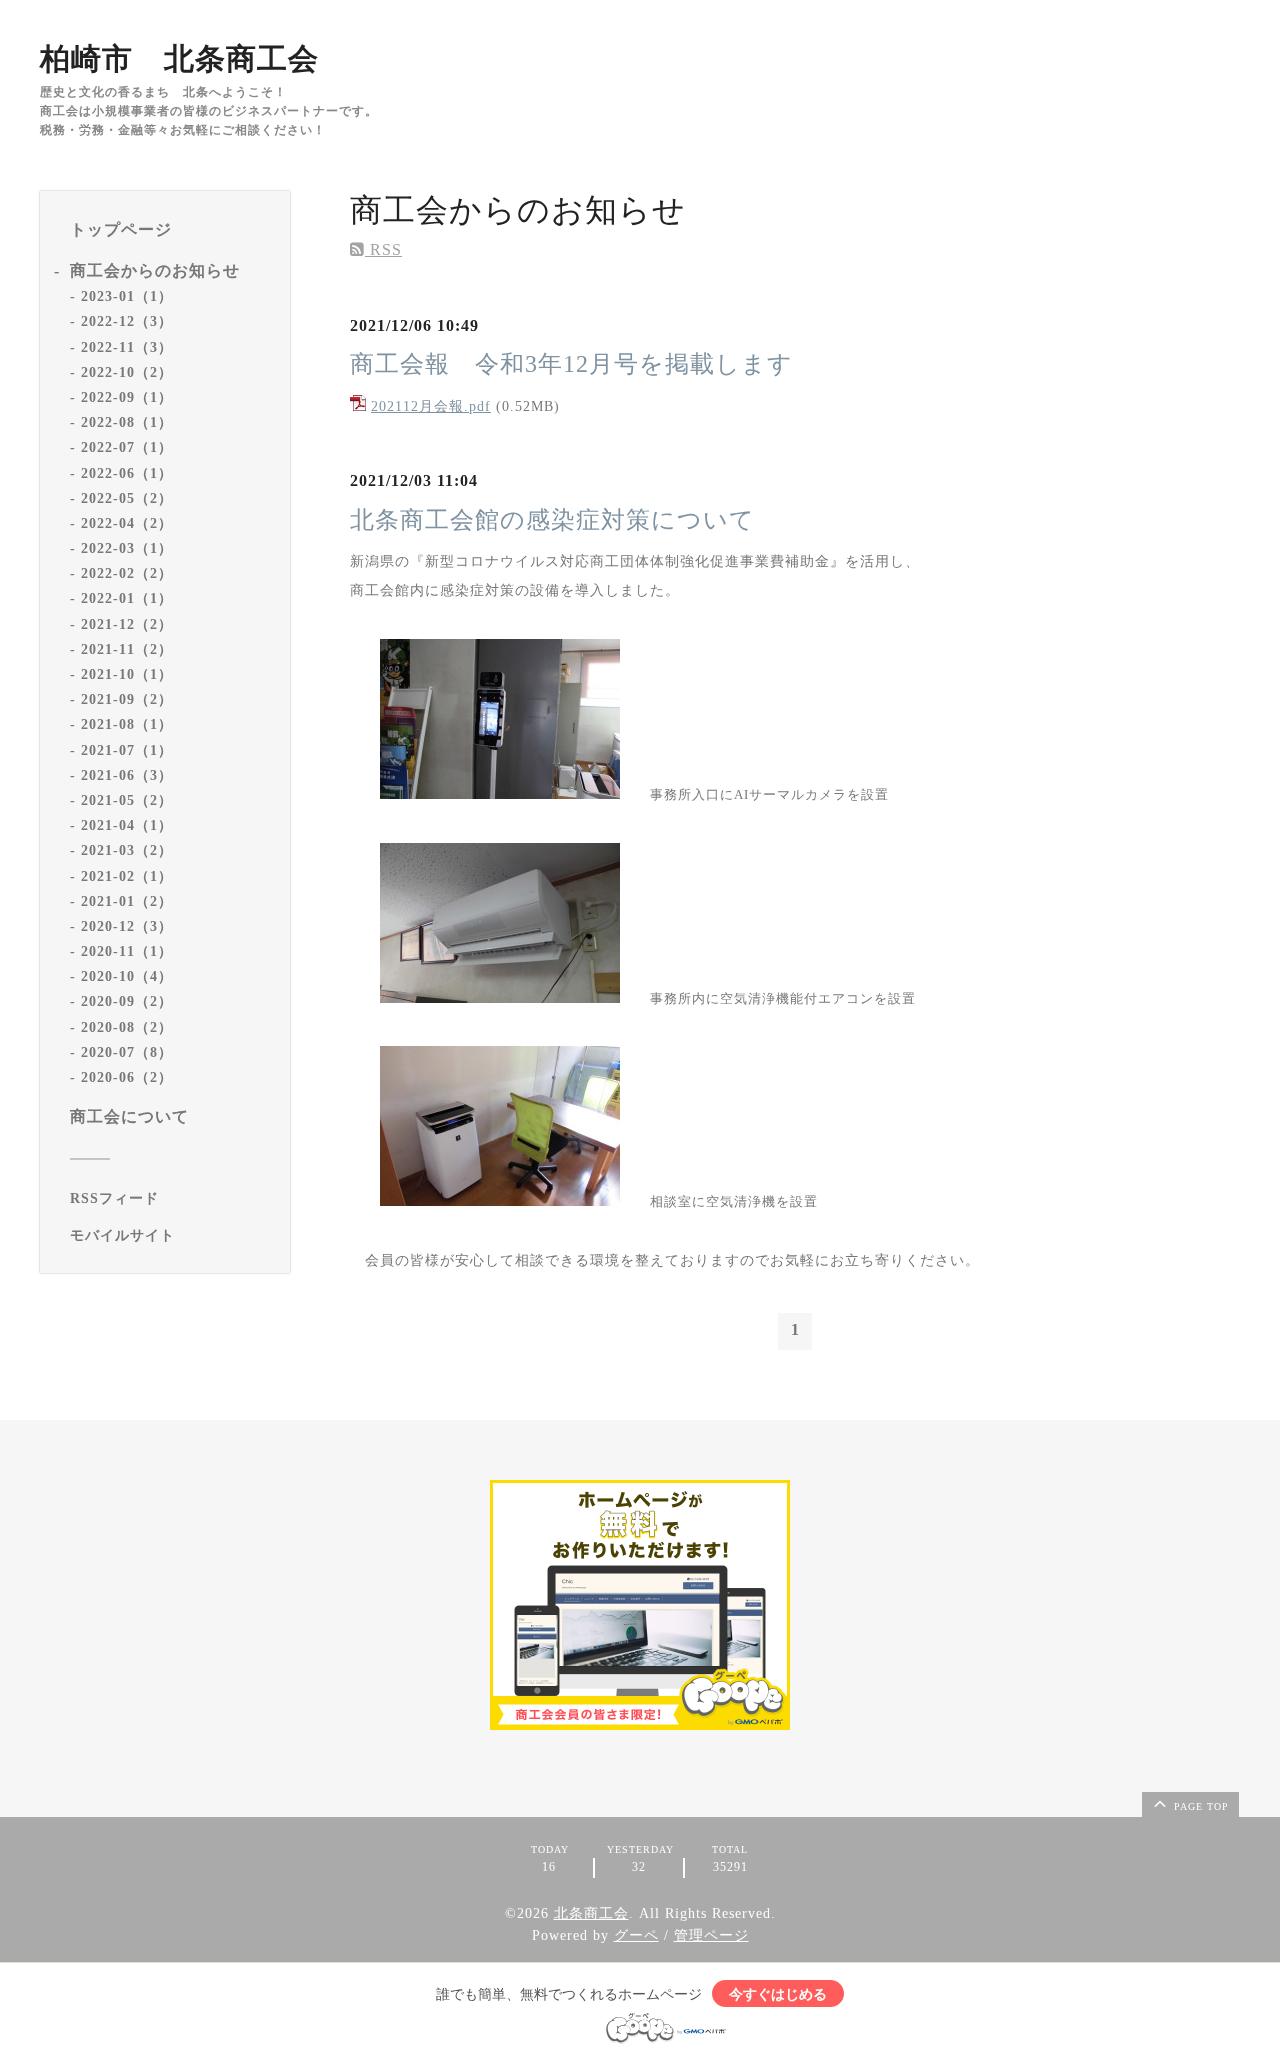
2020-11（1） (127, 950)
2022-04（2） (127, 522)
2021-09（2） (127, 699)
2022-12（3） (127, 321)
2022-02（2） (127, 573)
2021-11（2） (127, 648)
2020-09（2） (127, 1001)
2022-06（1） (127, 472)
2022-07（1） (127, 447)
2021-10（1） (127, 673)
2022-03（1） (127, 547)
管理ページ (711, 1935)
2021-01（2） (127, 900)
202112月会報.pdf (431, 406)
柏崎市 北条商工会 (179, 58)
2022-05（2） (127, 497)
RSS (383, 249)
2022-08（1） (127, 421)
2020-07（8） (127, 1051)
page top (1199, 1806)
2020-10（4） (127, 976)
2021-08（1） (127, 724)
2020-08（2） (127, 1026)
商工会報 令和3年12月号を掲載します (571, 364)
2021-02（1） (127, 875)
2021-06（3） (127, 774)
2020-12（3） (127, 925)
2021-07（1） (127, 749)
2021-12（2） (127, 623)
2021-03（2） (127, 850)
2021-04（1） (127, 824)
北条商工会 (591, 1913)
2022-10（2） (127, 371)
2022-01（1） (127, 598)
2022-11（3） (127, 346)
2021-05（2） (127, 799)
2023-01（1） (127, 296)
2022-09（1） (127, 396)
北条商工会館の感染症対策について (552, 520)
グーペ (636, 1935)
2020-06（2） (127, 1076)
